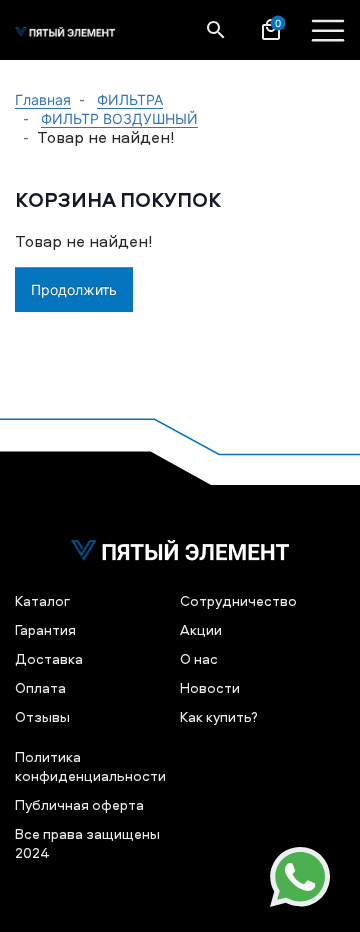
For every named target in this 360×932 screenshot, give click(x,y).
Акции (201, 629)
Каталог (42, 600)
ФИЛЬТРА (130, 99)
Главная (43, 99)
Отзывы (42, 716)
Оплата (40, 687)
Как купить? (219, 716)
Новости (210, 687)
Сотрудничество (238, 600)
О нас (199, 658)
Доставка (49, 658)
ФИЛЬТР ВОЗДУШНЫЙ (119, 118)
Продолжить (74, 289)
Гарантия (45, 629)
